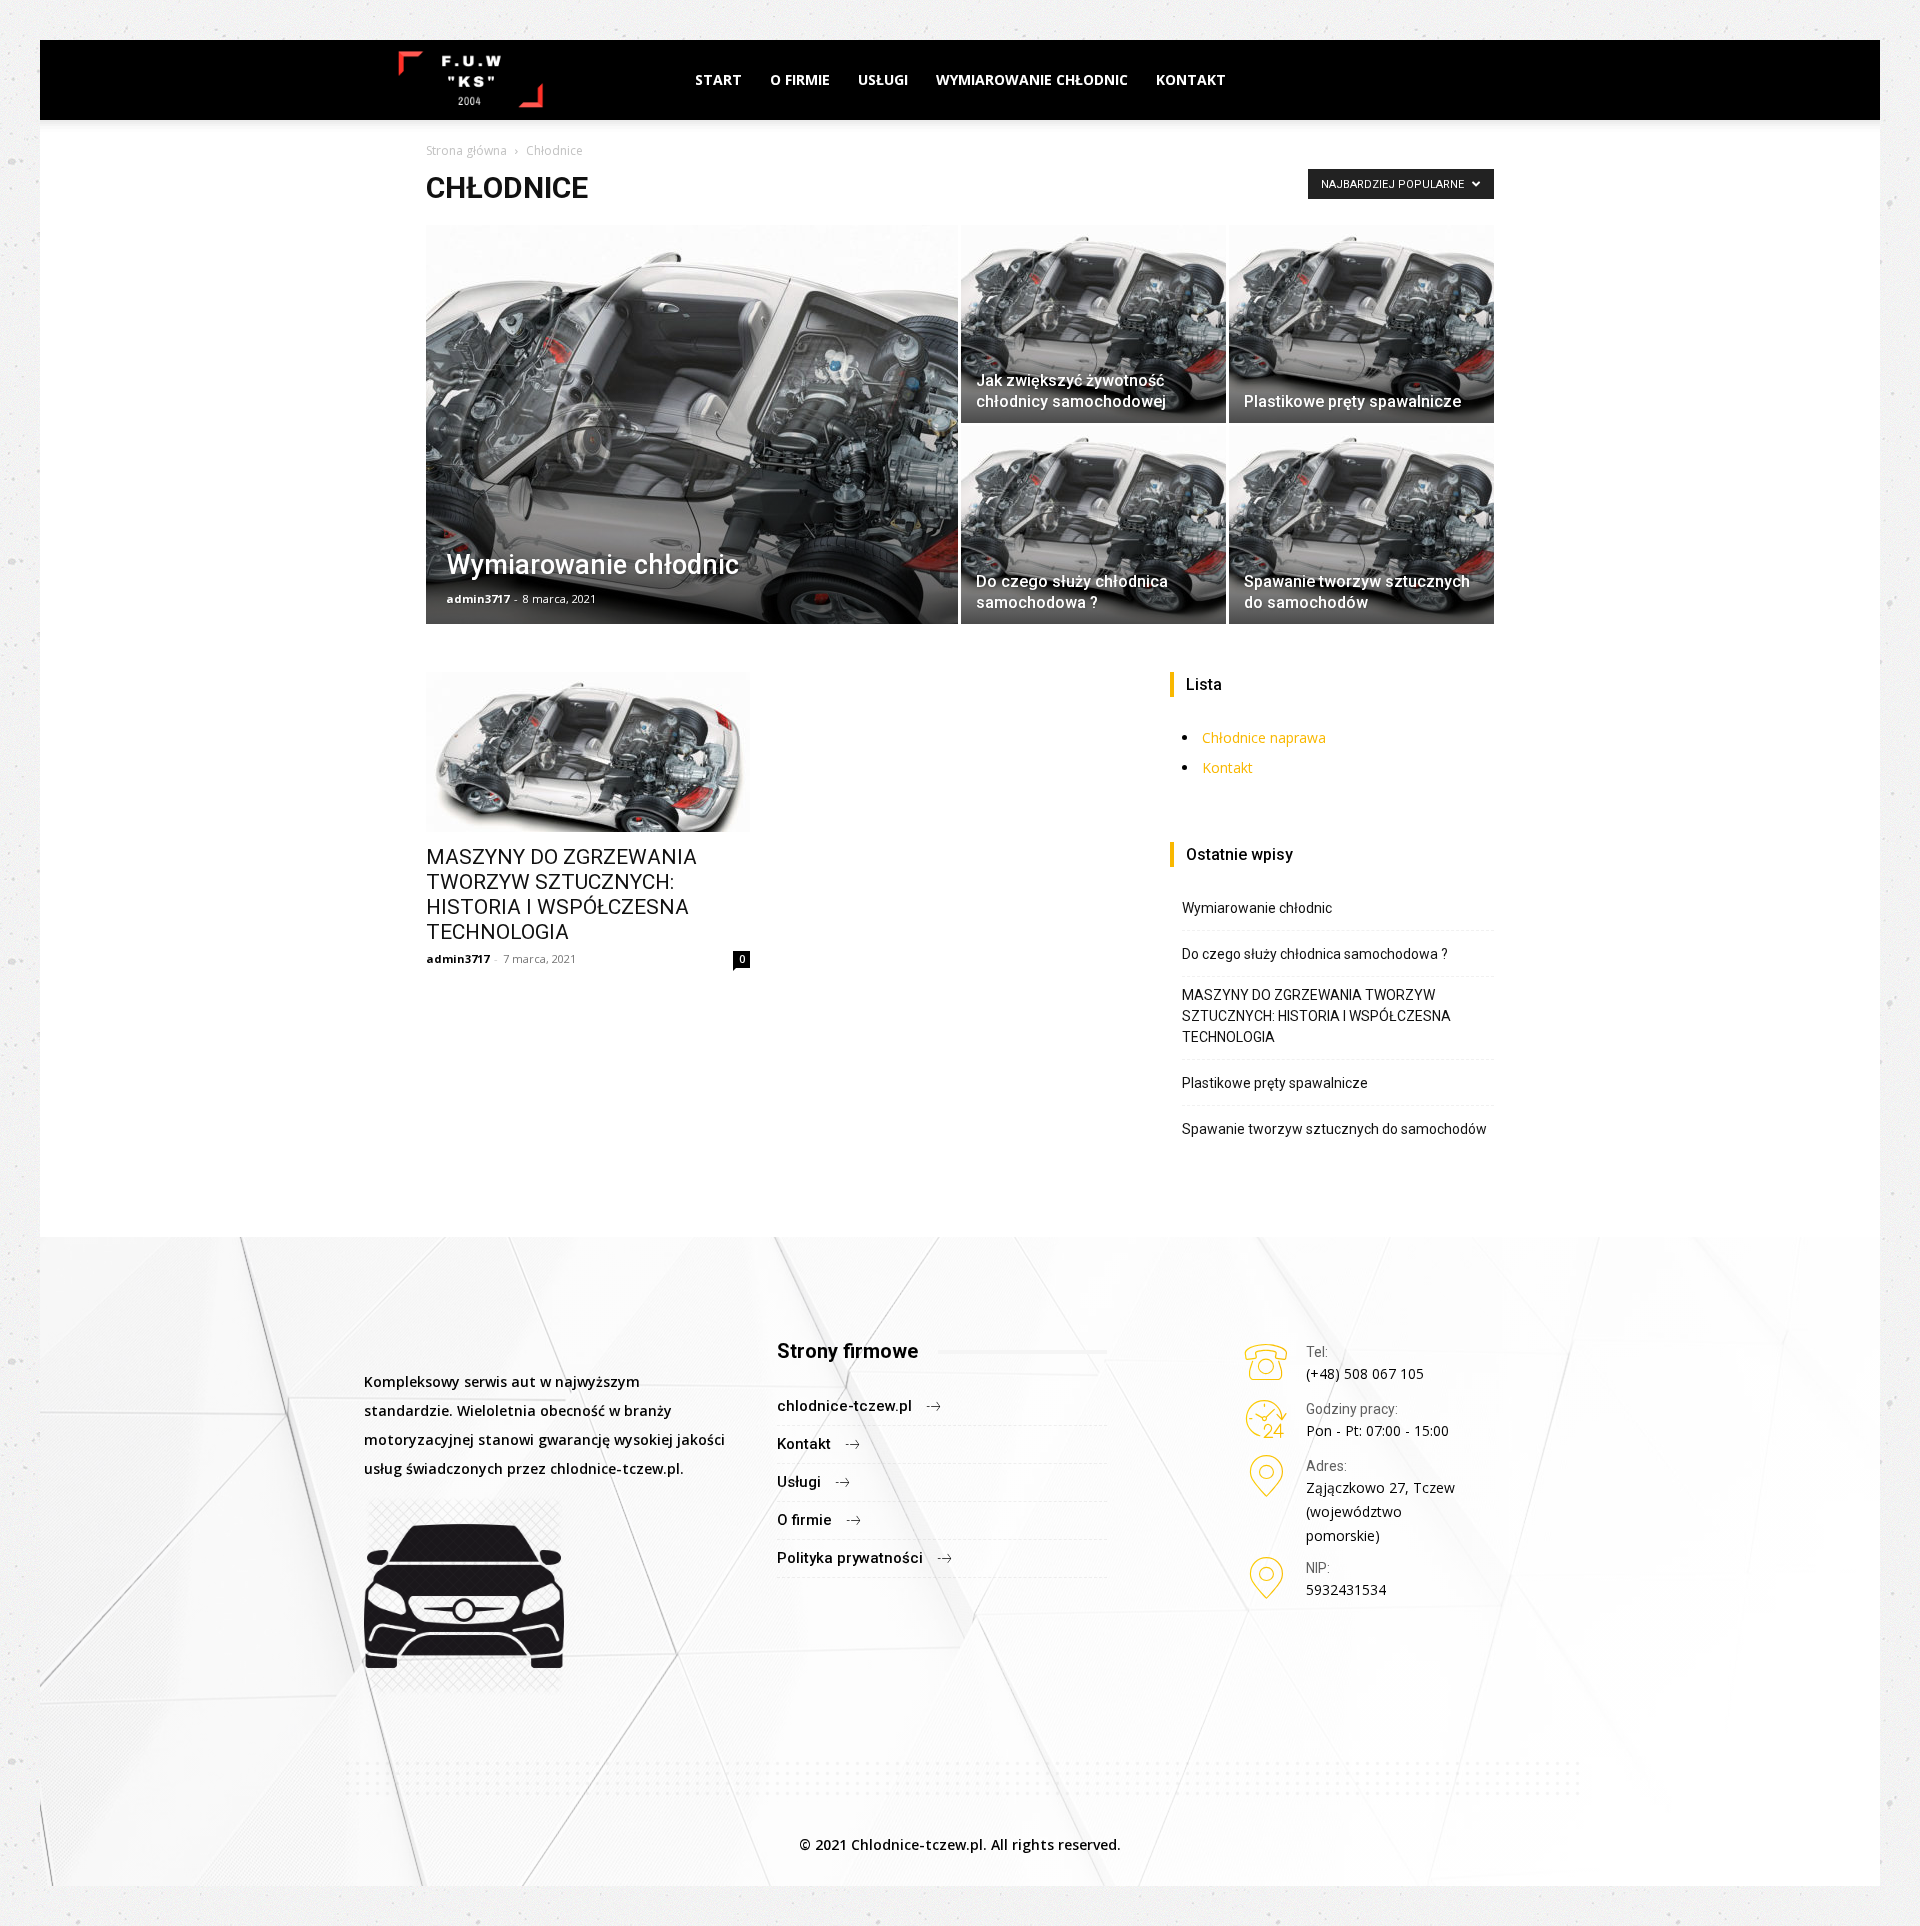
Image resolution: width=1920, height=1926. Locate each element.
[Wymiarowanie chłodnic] (692, 456)
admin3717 (477, 598)
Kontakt (1191, 79)
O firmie (800, 79)
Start (718, 79)
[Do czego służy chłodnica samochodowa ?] (1093, 525)
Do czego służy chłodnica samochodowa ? (1315, 954)
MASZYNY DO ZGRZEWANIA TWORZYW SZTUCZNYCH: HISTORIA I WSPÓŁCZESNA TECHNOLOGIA (561, 894)
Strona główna (466, 150)
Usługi (883, 79)
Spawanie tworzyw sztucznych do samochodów (1334, 1129)
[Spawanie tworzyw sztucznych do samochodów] (1361, 525)
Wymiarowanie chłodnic (1032, 79)
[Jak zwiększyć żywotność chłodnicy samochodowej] (1093, 324)
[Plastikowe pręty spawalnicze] (1361, 324)
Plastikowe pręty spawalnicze (1275, 1083)
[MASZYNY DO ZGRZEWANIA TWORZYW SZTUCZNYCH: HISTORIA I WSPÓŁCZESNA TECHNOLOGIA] (588, 752)
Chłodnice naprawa (1264, 737)
